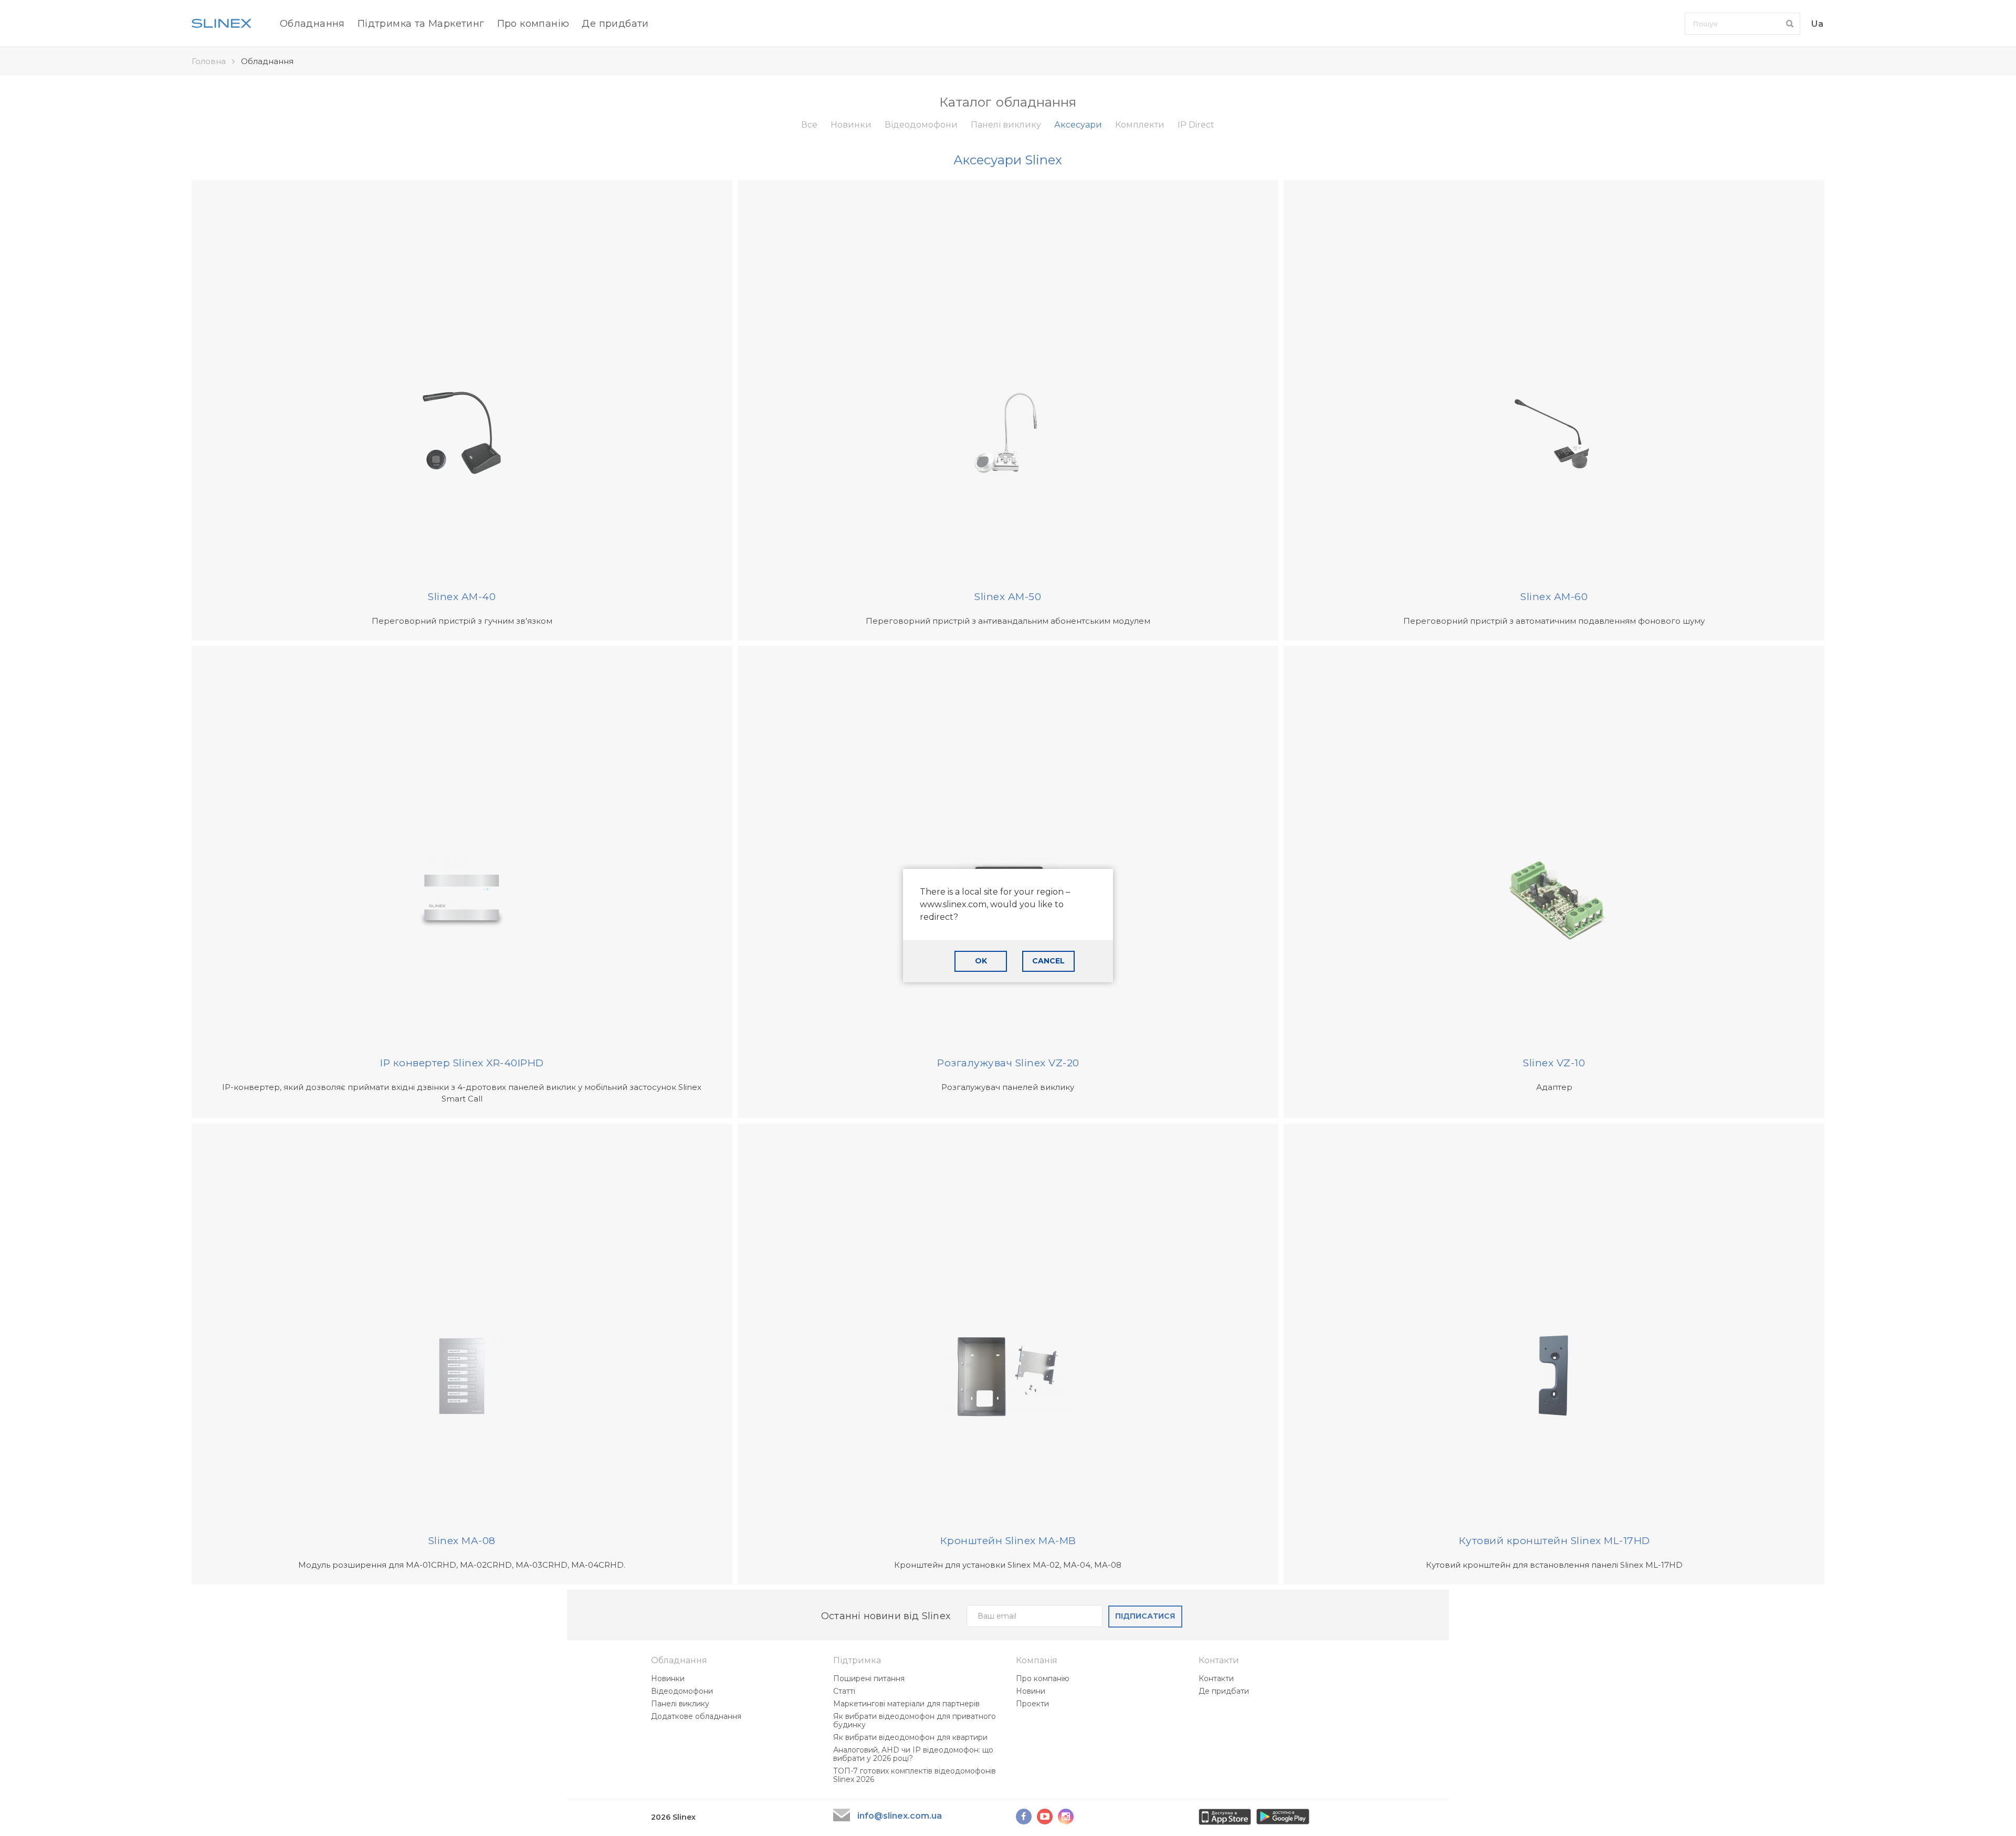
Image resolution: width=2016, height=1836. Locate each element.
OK (981, 961)
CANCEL (1048, 961)
